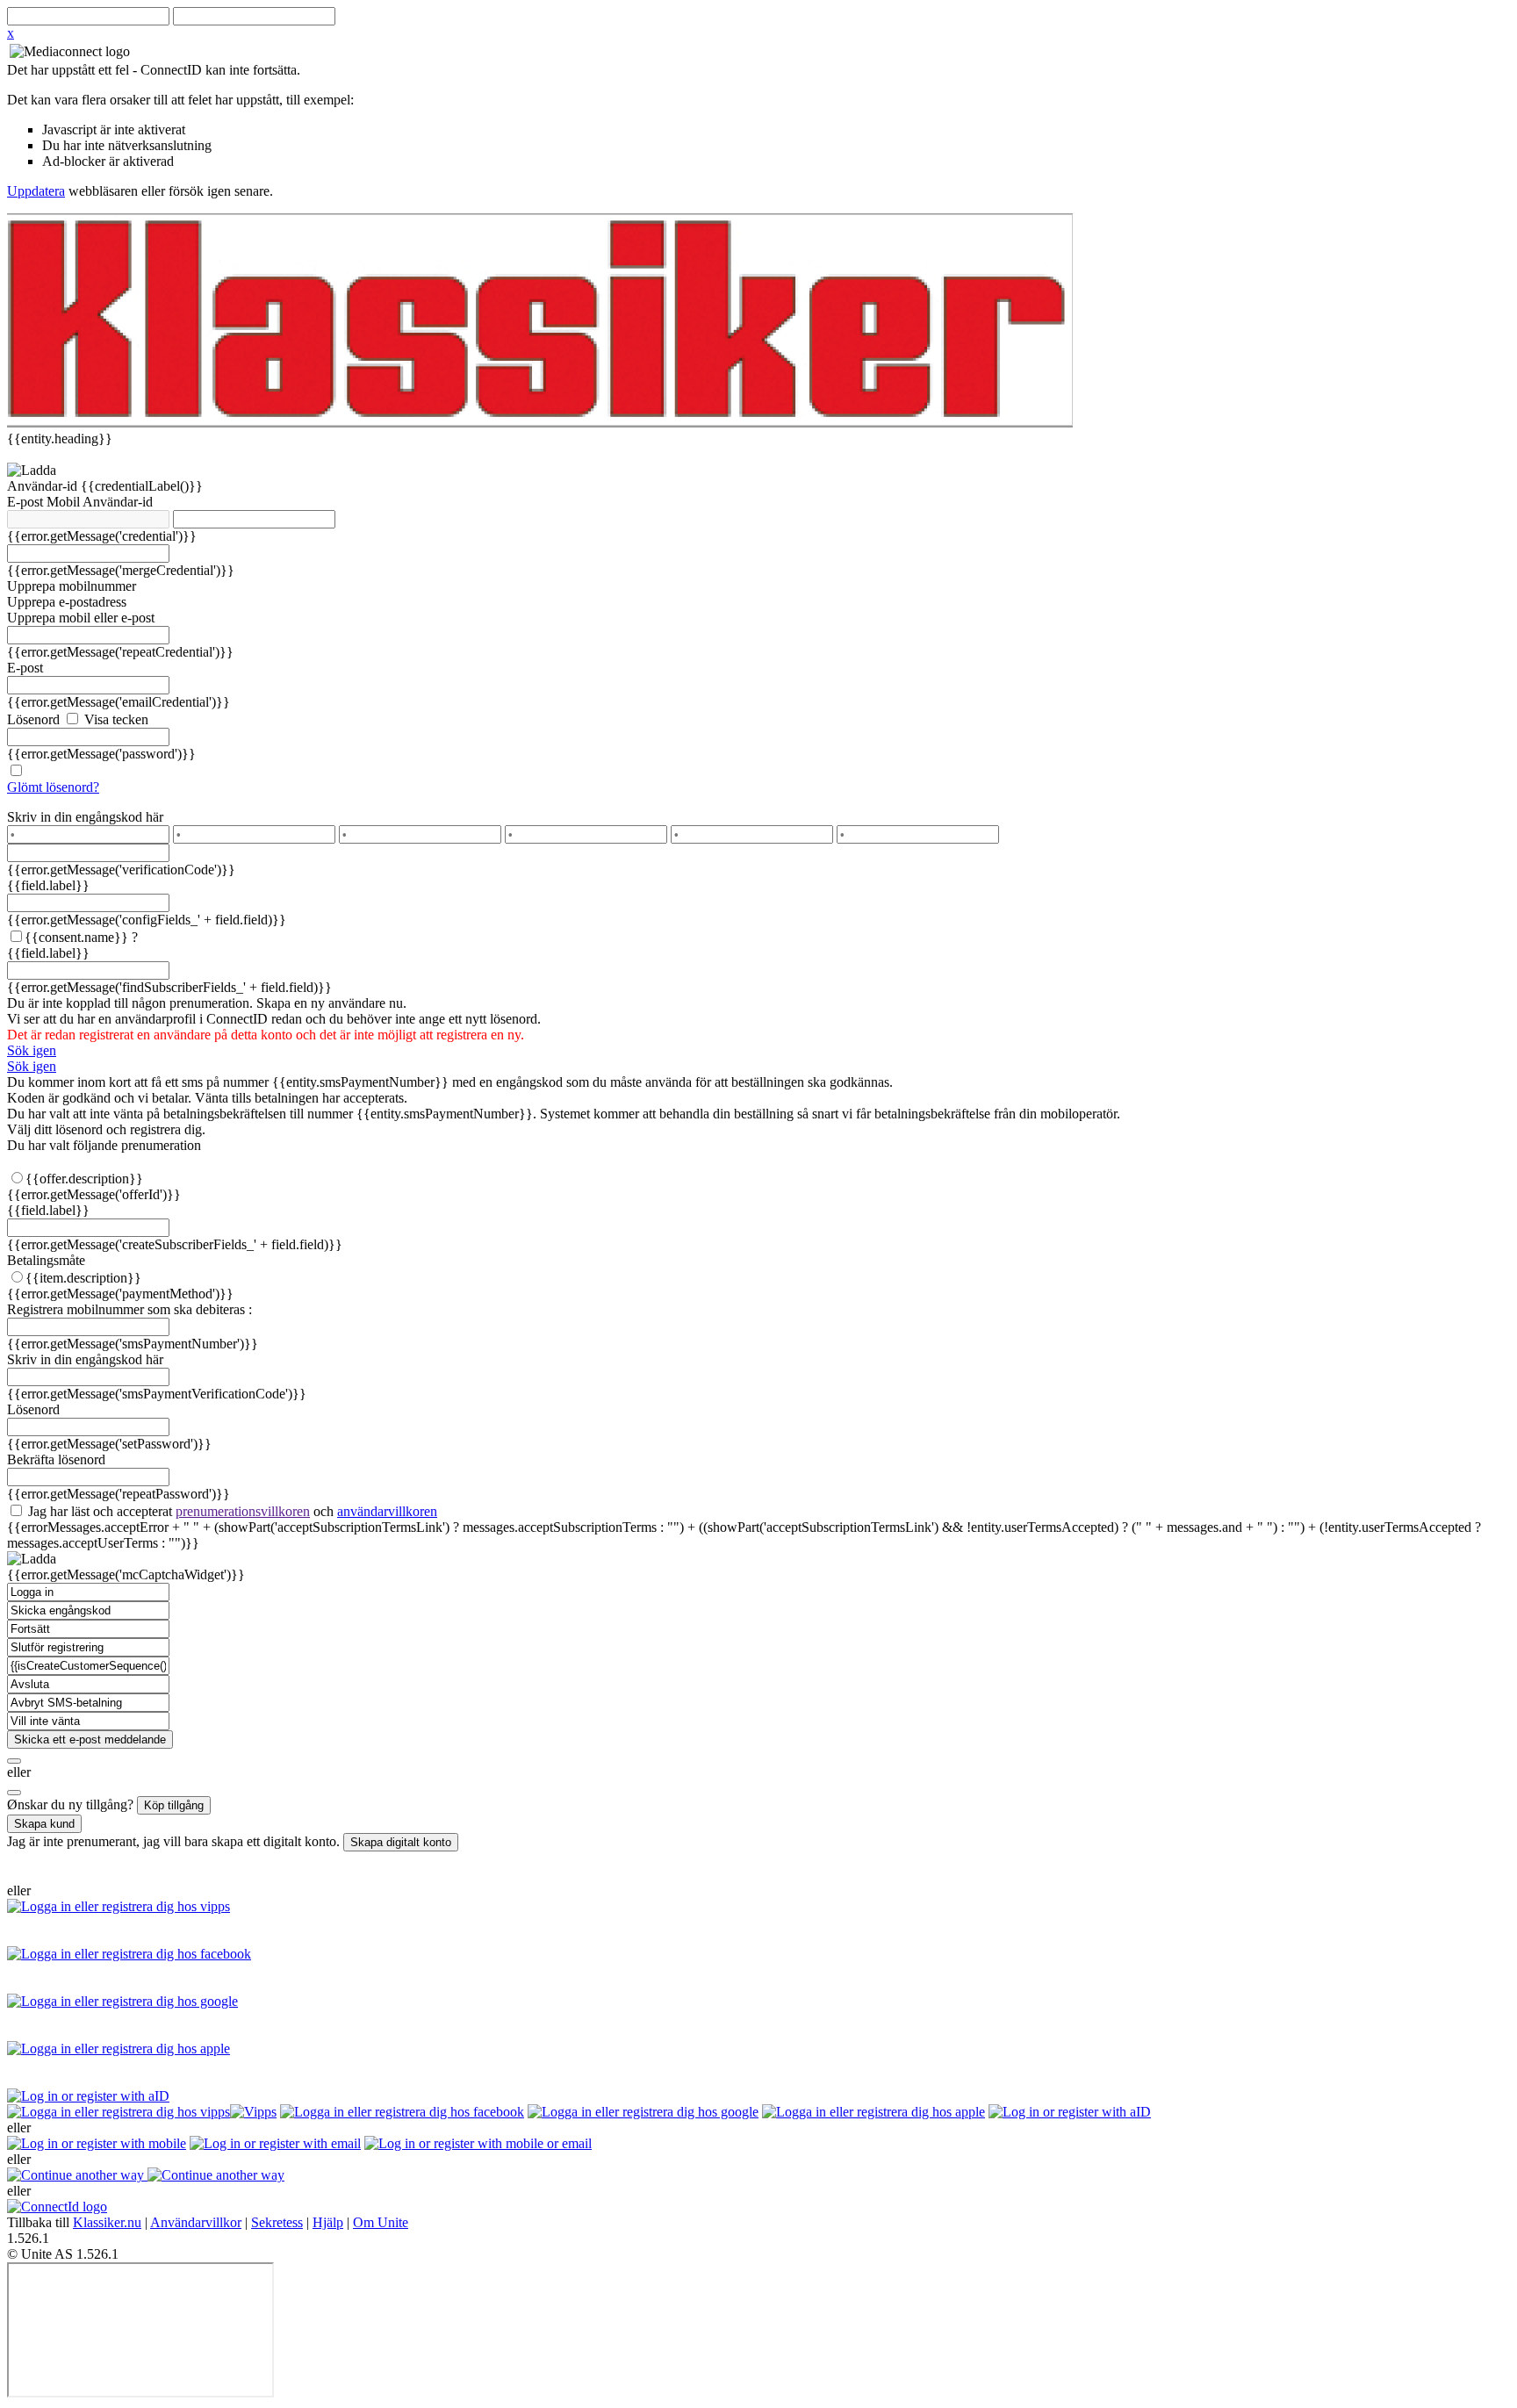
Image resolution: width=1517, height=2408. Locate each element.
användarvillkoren (387, 1511)
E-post (27, 502)
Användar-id (44, 486)
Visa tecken (115, 719)
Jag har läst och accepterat (231, 1511)
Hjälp (328, 2222)
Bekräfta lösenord (56, 1459)
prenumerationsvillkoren (243, 1511)
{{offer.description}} (84, 1179)
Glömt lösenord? (53, 787)
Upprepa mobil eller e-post (81, 618)
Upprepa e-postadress (67, 602)
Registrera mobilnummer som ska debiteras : (129, 1309)
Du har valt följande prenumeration (104, 1145)
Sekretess (277, 2222)
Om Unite (381, 2222)
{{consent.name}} (76, 937)
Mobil (65, 502)
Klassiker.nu (107, 2222)
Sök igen (32, 1050)
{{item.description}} (83, 1278)
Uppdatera (36, 191)
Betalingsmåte (46, 1260)
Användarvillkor (196, 2222)
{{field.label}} (48, 885)
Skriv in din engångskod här (85, 817)
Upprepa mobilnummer (72, 586)
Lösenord (33, 719)
